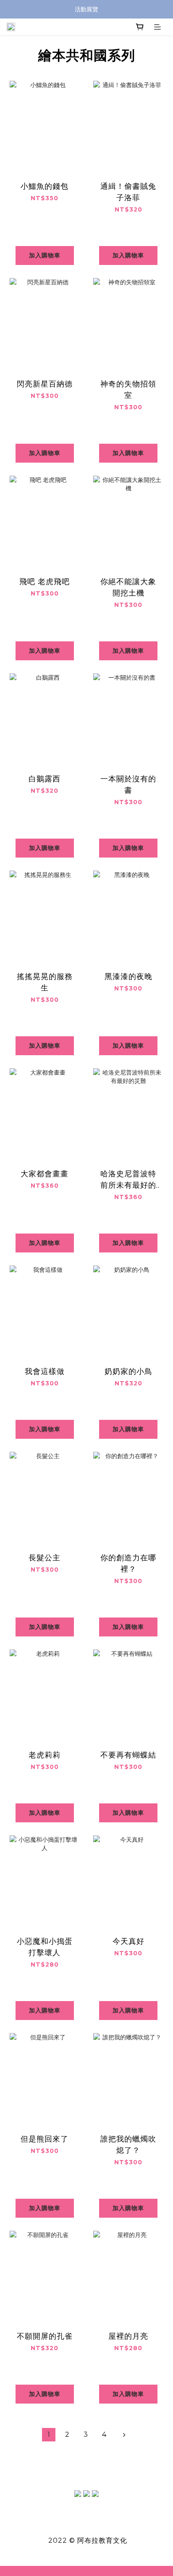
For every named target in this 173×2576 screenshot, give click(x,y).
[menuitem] (49, 2435)
